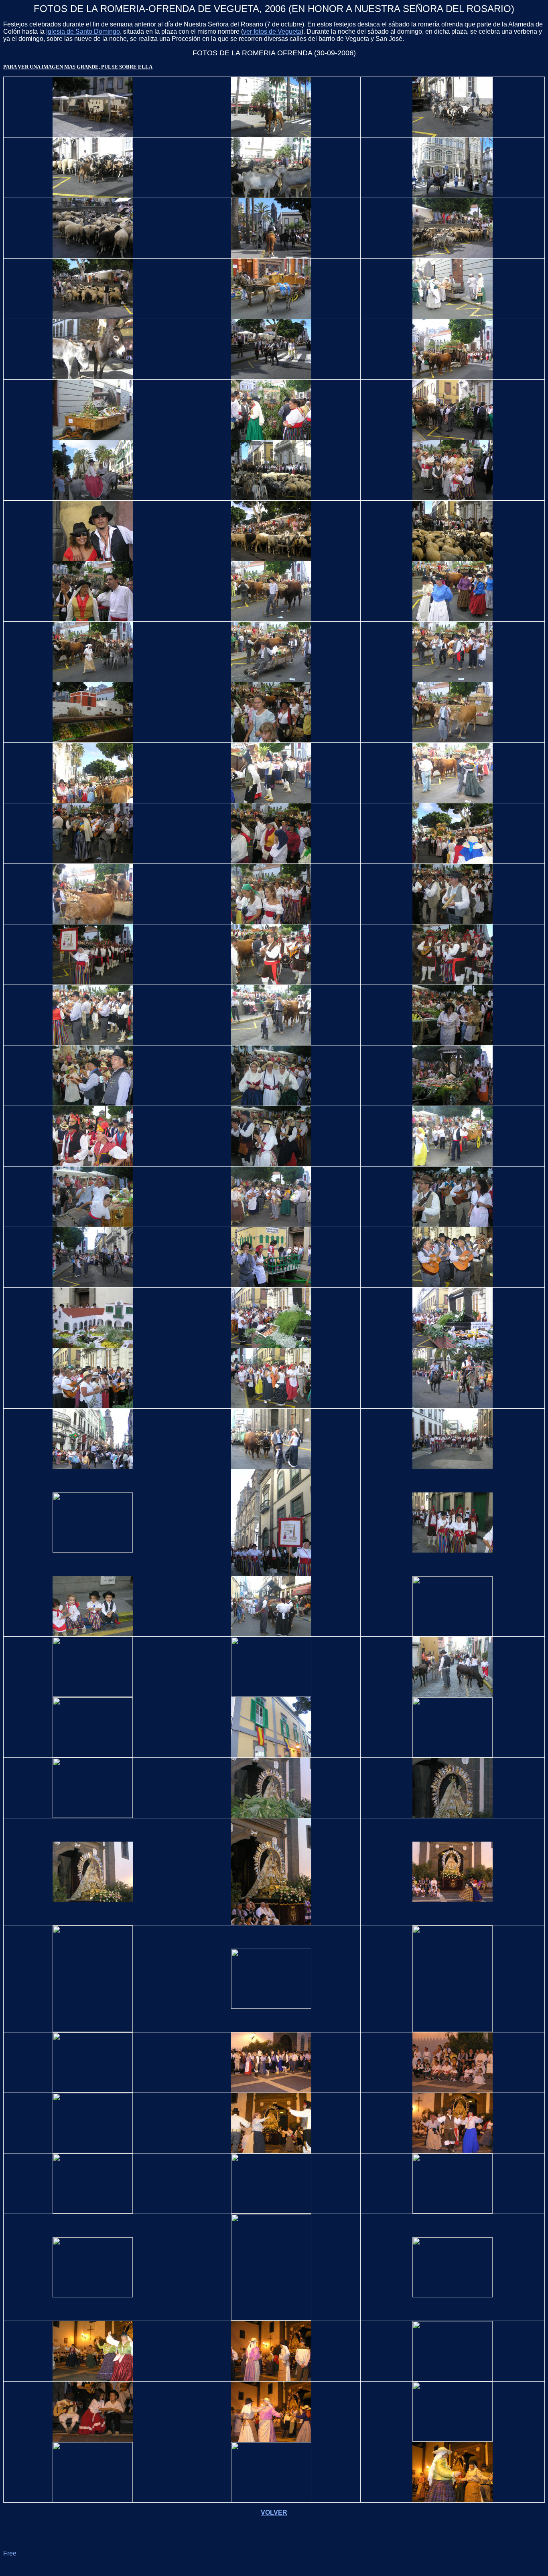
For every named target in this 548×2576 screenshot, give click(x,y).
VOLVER (274, 2512)
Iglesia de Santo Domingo (83, 31)
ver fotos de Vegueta (272, 31)
